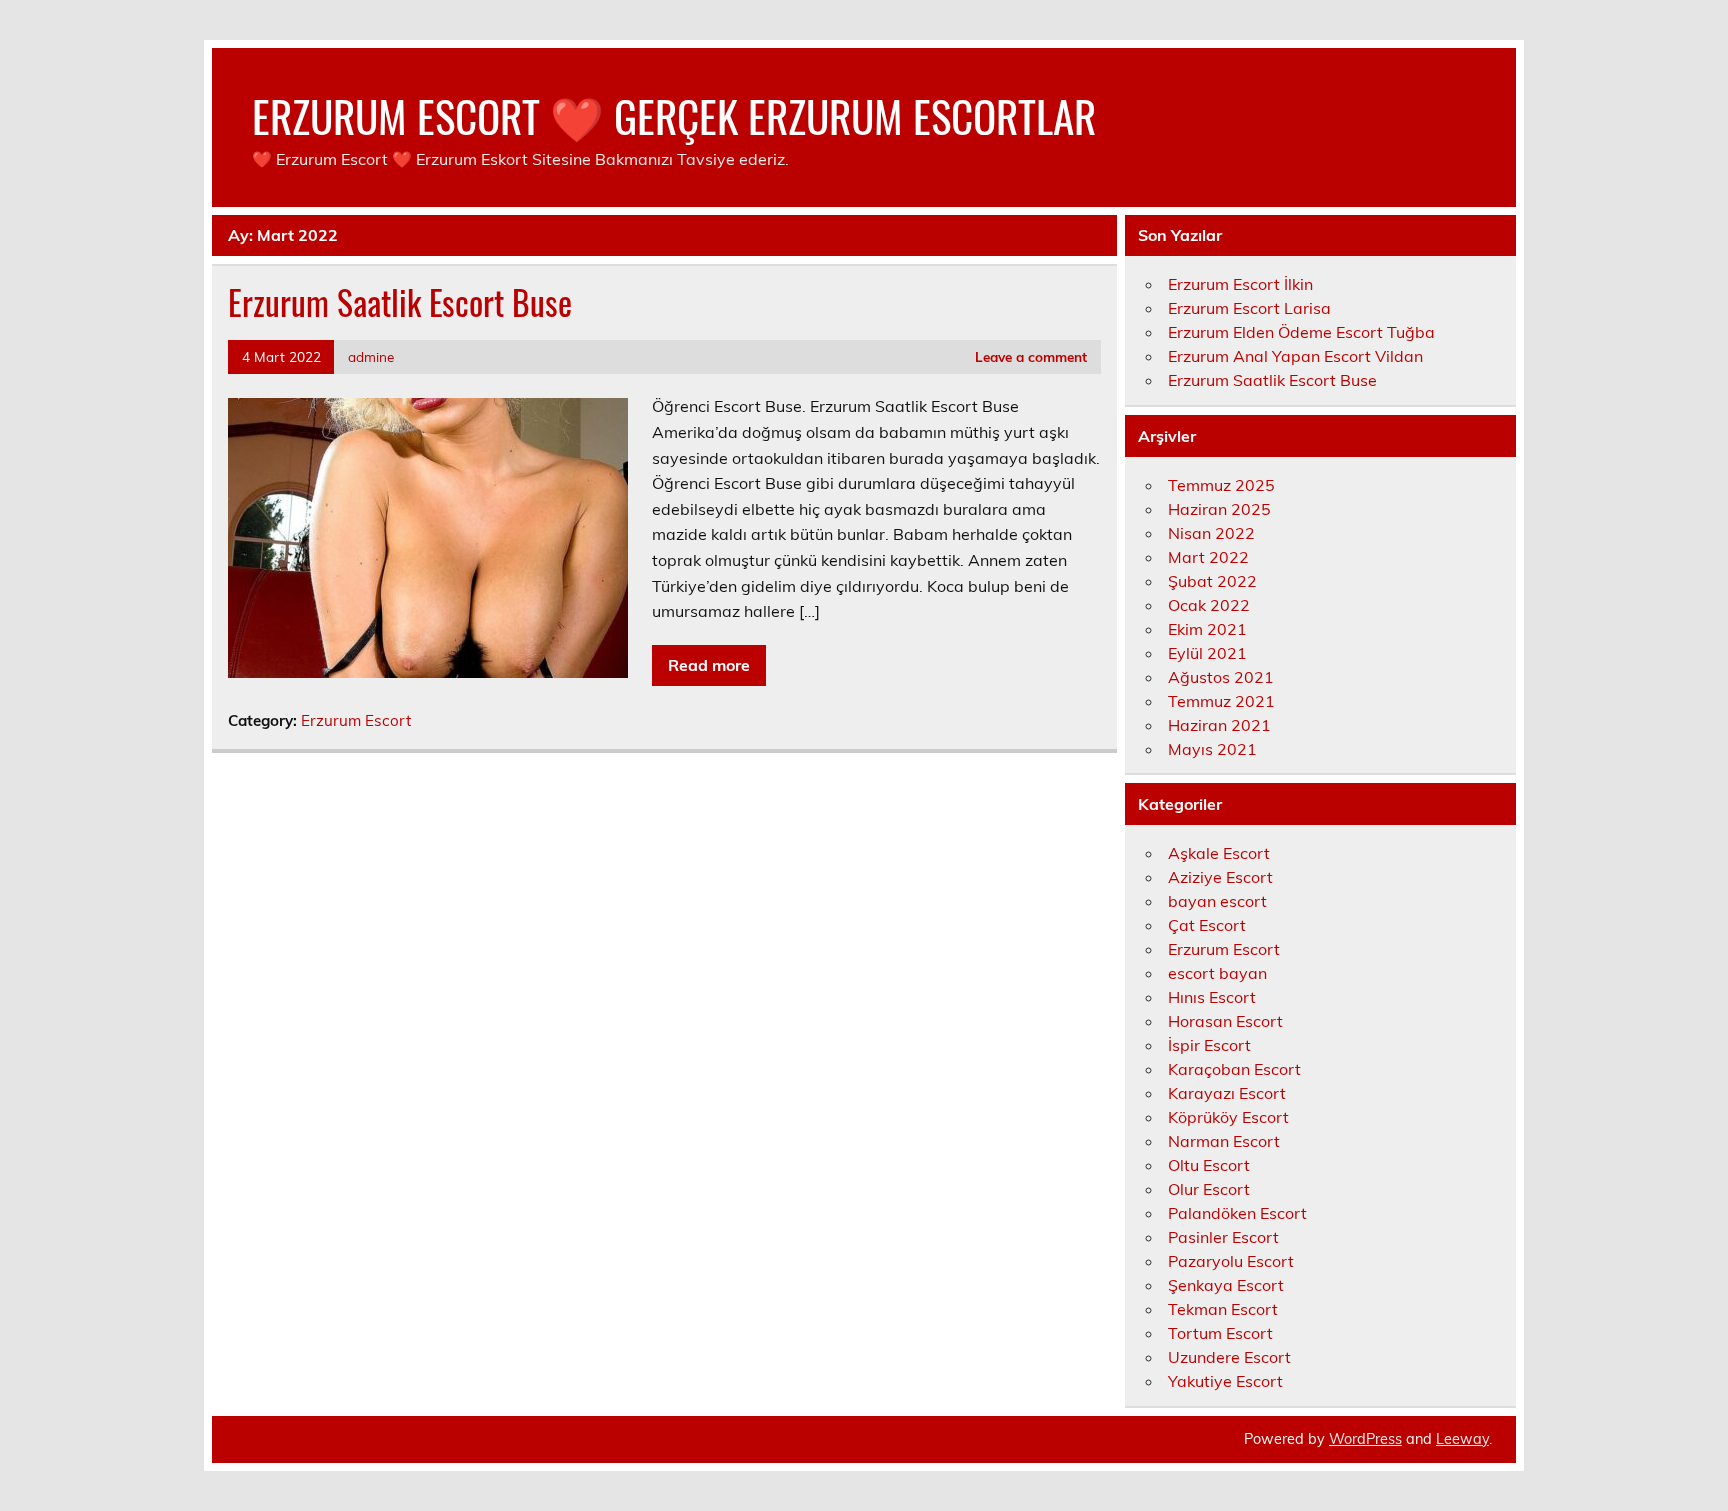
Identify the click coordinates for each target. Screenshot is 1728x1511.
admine (371, 356)
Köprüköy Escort (1228, 1117)
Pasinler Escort (1223, 1237)
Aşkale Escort (1219, 853)
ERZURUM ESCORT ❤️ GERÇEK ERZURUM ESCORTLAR (674, 115)
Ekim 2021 (1207, 629)
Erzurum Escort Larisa (1249, 308)
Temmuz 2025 (1221, 485)
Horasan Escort (1225, 1021)
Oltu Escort (1209, 1165)
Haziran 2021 (1219, 725)
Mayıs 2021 (1212, 749)
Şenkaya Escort (1226, 1285)
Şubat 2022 (1212, 581)
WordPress (1365, 1439)
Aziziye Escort (1220, 877)
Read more (709, 665)
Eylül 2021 (1207, 653)
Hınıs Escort (1212, 997)
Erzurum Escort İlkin (1240, 284)
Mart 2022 (1208, 557)
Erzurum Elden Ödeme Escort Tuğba (1301, 332)
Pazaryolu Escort (1231, 1261)
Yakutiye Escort (1225, 1381)
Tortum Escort (1220, 1333)
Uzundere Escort (1229, 1357)
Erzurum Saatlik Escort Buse (400, 302)
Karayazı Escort (1227, 1093)
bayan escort (1217, 901)
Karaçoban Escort (1234, 1069)
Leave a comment (1031, 356)
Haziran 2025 (1219, 509)
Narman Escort (1224, 1141)
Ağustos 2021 (1221, 677)
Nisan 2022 (1211, 533)
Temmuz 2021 (1221, 701)
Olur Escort (1209, 1189)
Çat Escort (1207, 925)
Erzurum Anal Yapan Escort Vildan (1295, 356)
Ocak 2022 (1209, 605)
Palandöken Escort (1237, 1213)
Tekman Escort (1223, 1309)
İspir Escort (1209, 1045)
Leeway (1462, 1439)
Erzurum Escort (356, 720)
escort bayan (1217, 973)
